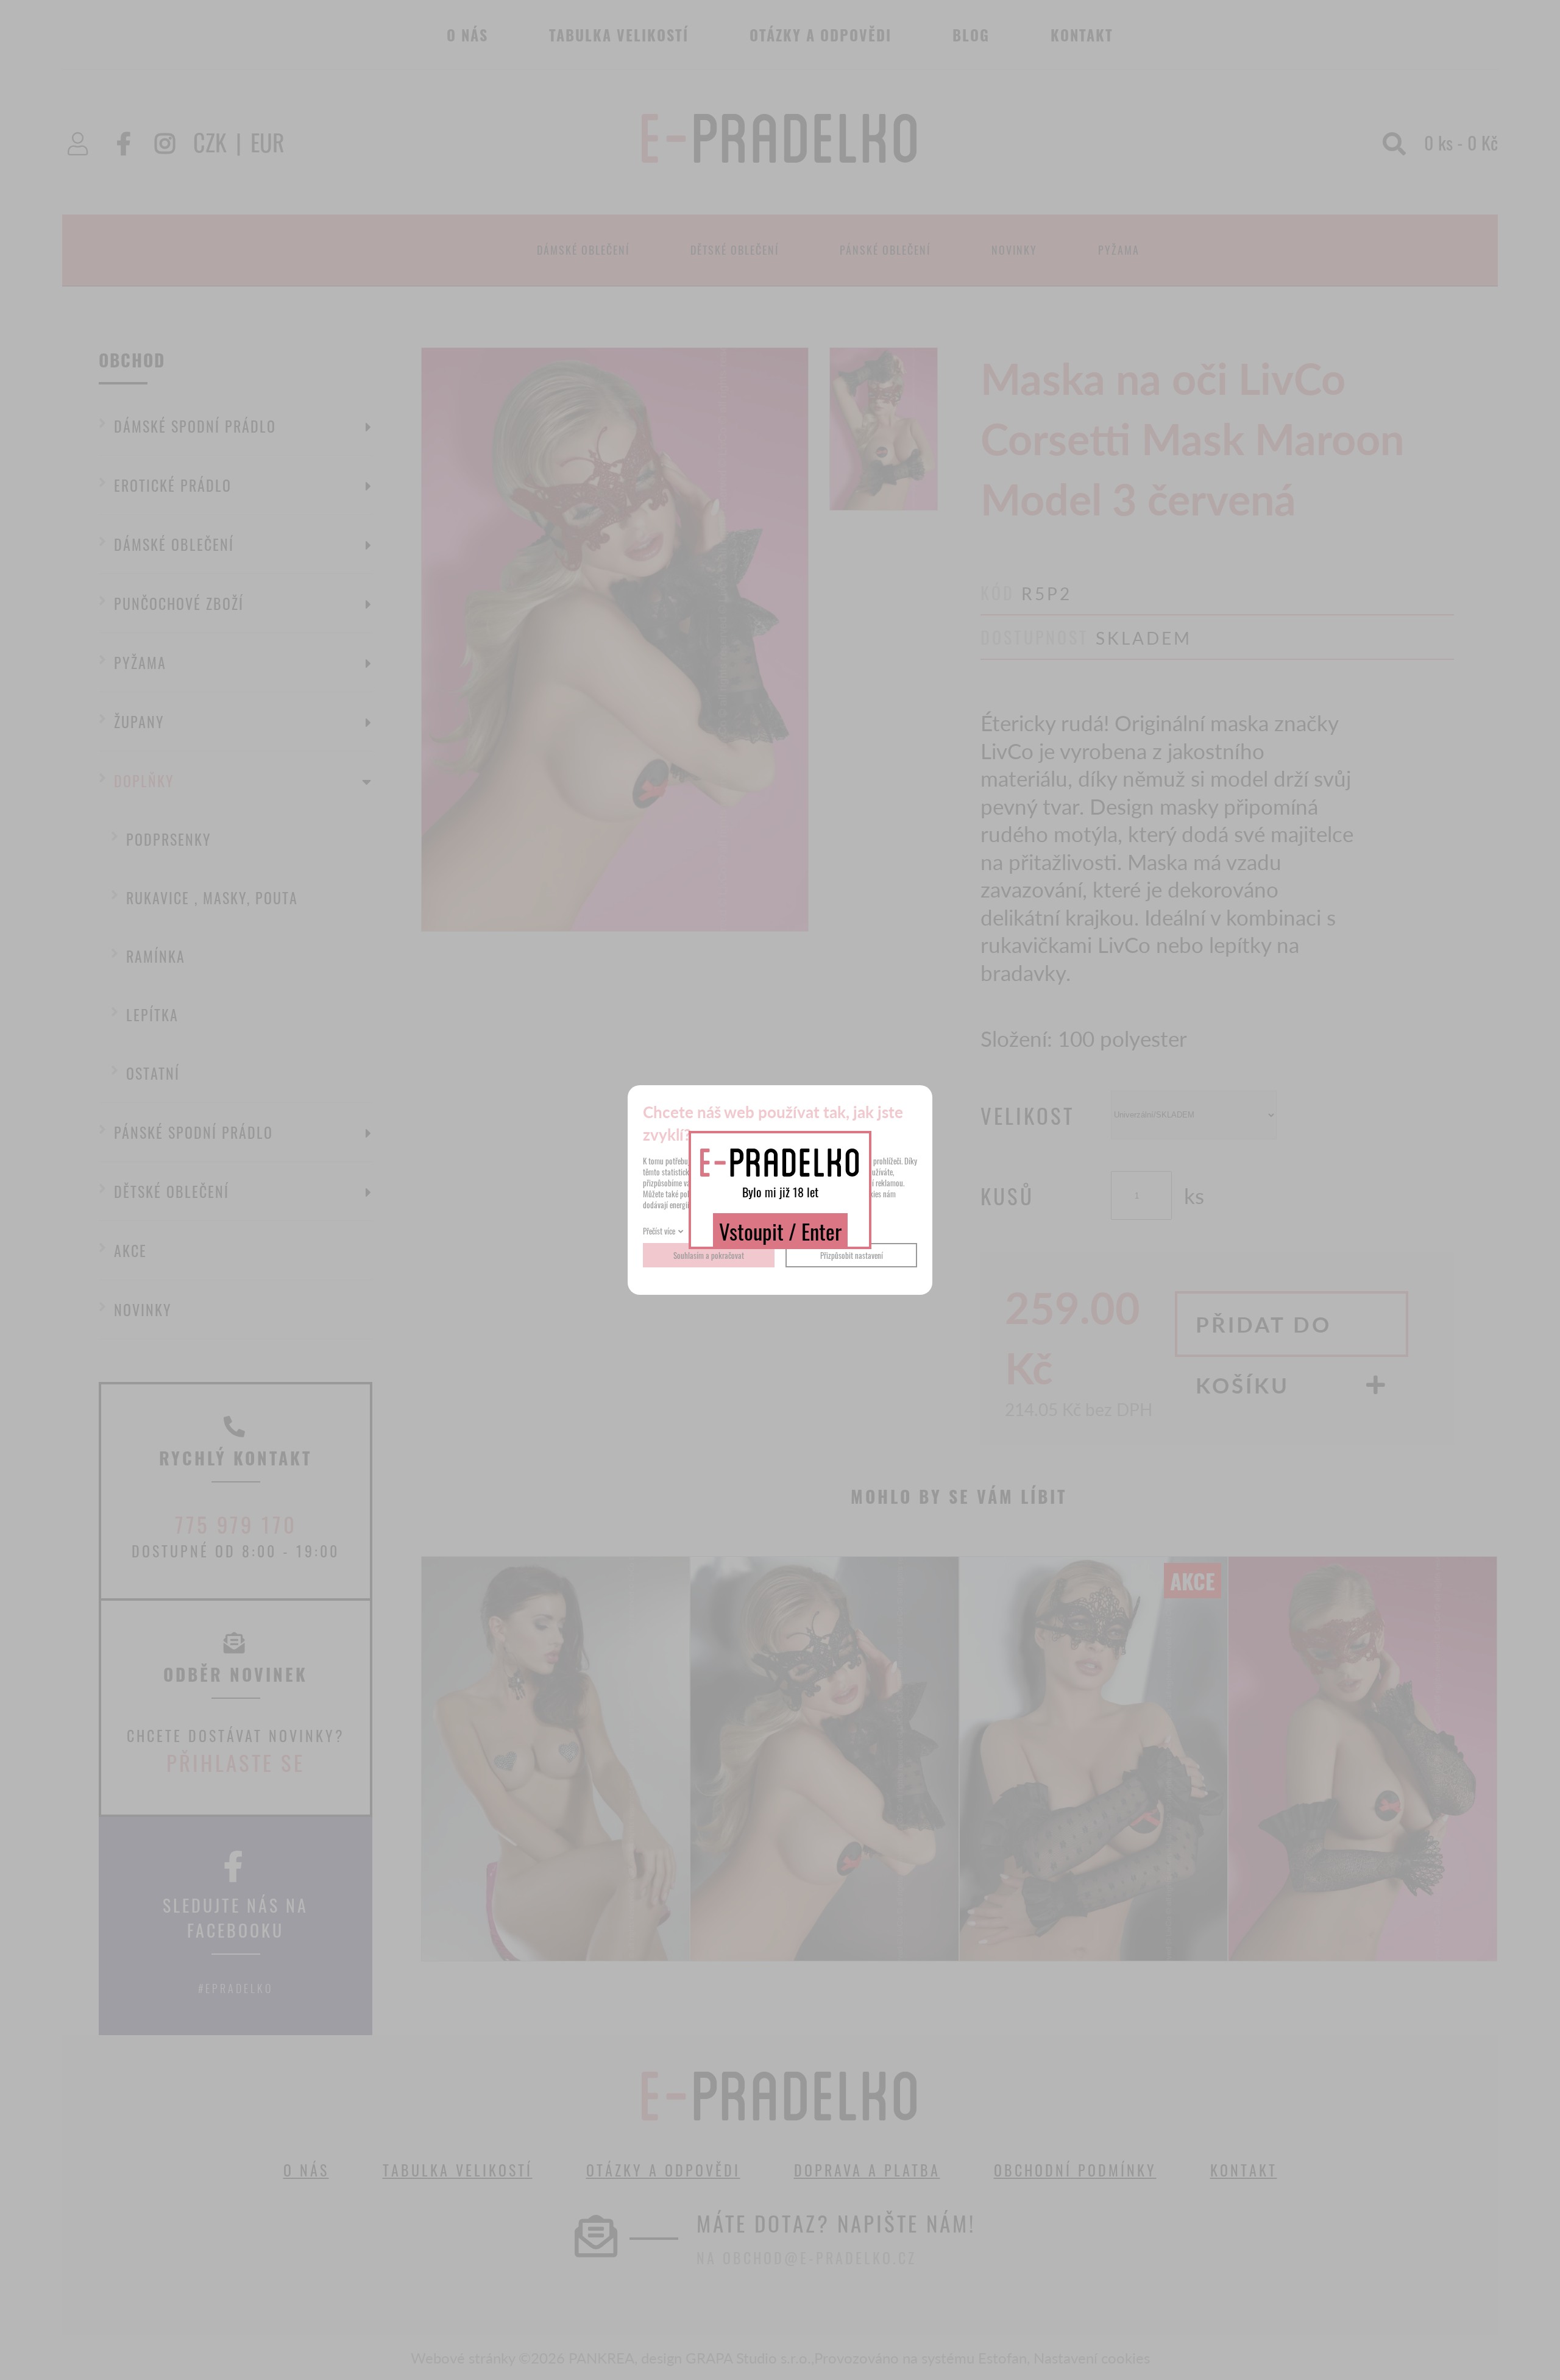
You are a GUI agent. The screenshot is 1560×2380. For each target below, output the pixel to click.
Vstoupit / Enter (780, 1231)
